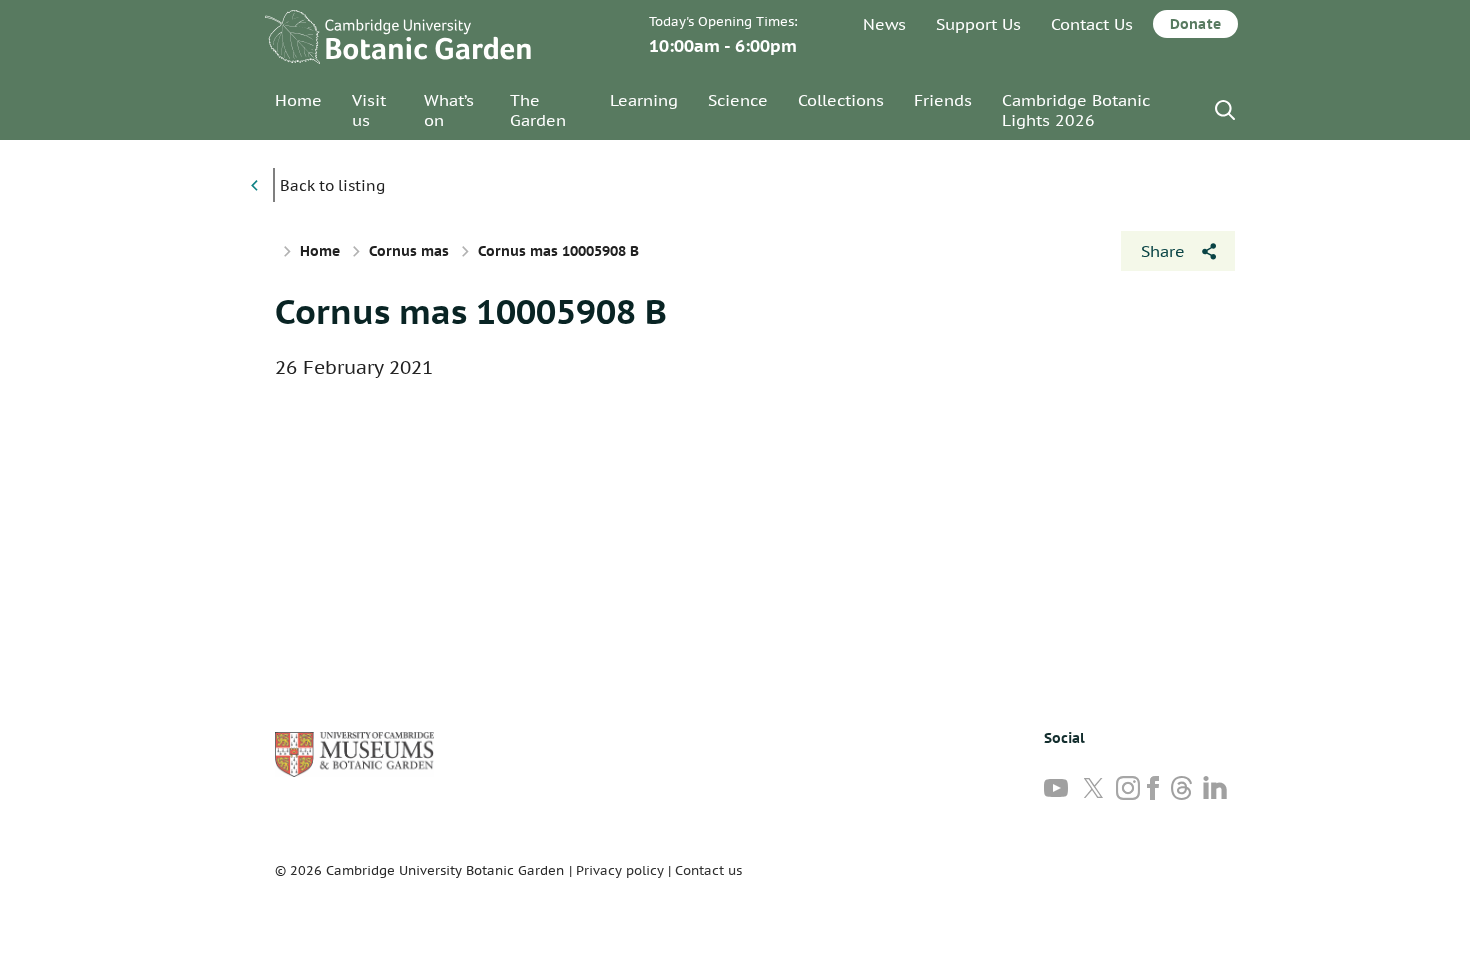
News (884, 24)
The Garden (538, 110)
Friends (943, 100)
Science (738, 100)
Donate (1195, 24)
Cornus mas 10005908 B (471, 311)
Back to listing (332, 185)
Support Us (978, 24)
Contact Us (1092, 24)
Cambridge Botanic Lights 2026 (1076, 110)
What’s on (449, 110)
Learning (644, 100)
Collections (841, 100)
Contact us (708, 870)
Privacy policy (620, 870)
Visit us (369, 110)
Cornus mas (409, 251)
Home (298, 100)
